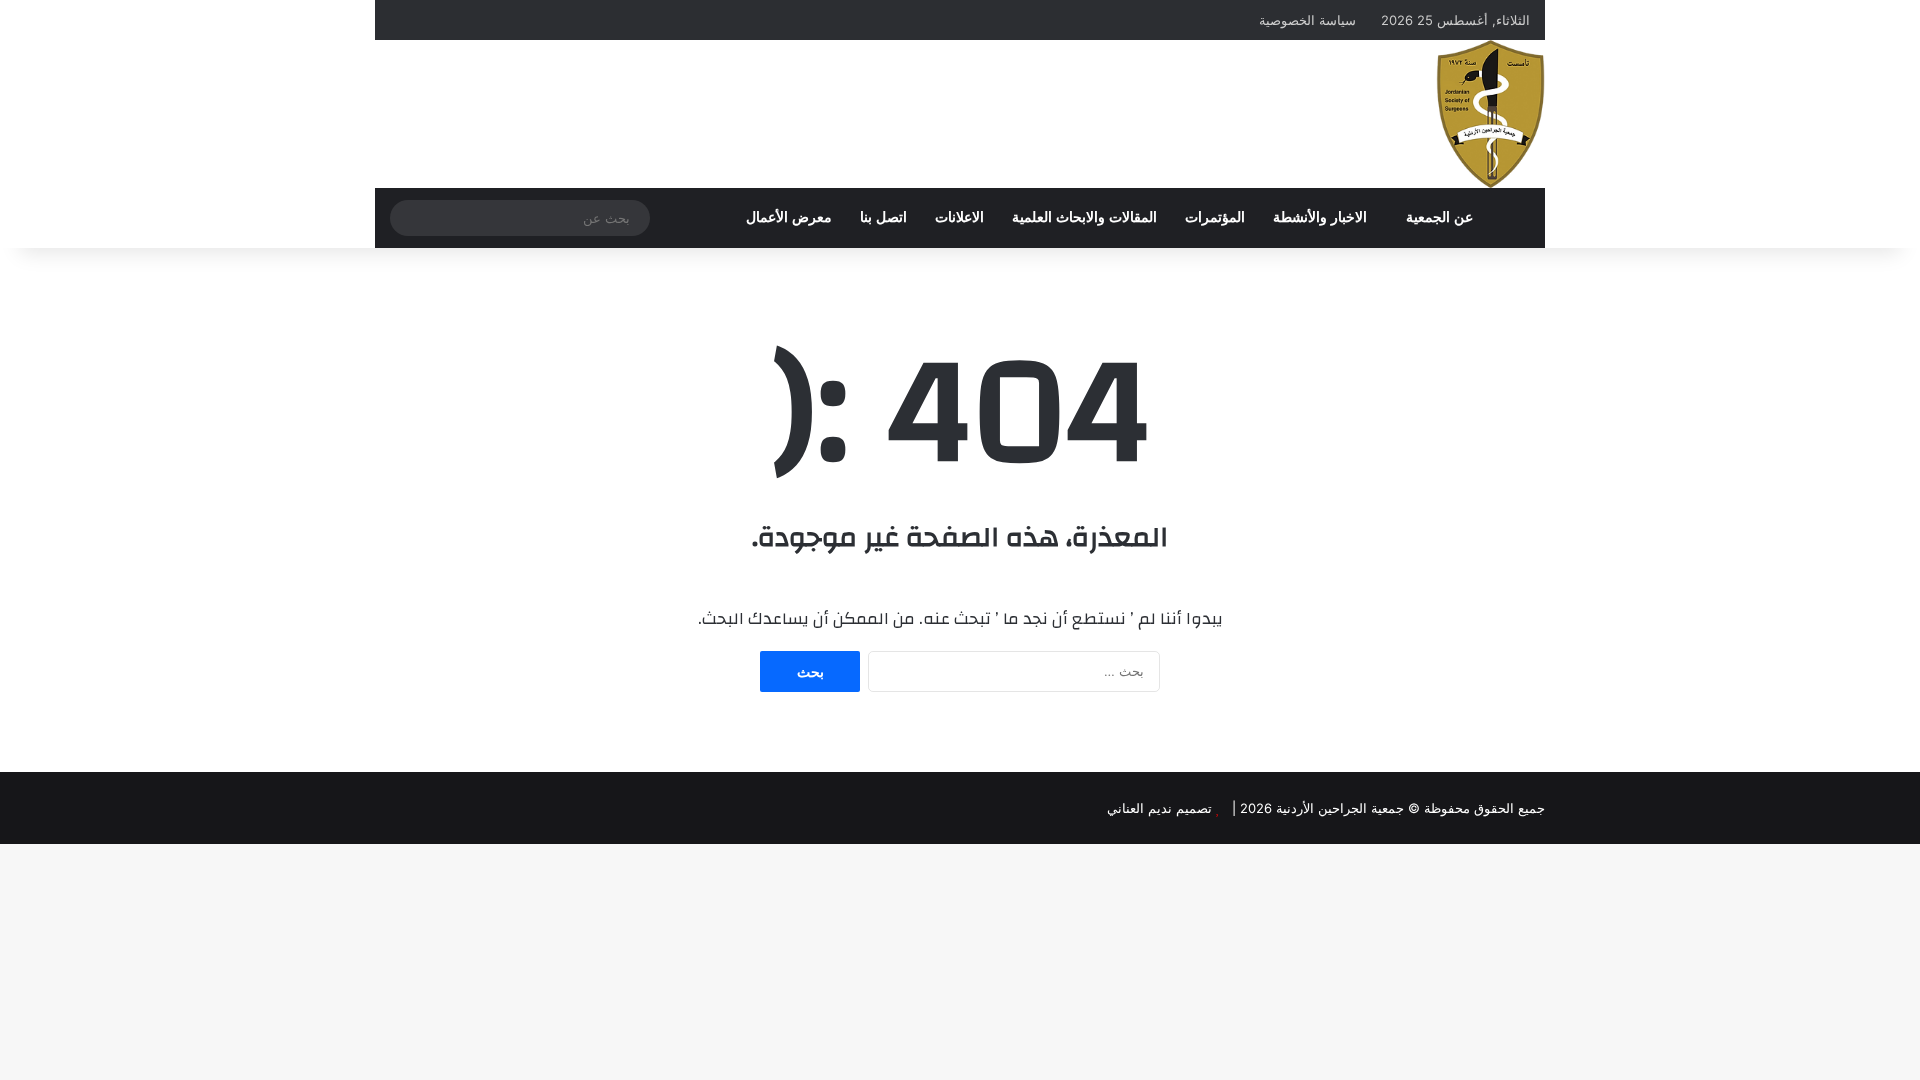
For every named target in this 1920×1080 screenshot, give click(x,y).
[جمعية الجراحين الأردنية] (1490, 114)
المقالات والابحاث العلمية (1084, 217)
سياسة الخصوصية (1307, 20)
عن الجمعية (1439, 217)
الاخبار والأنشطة (1320, 217)
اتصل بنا (883, 217)
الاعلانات (959, 217)
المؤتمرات (1215, 217)
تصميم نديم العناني (1159, 808)
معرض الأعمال (789, 217)
